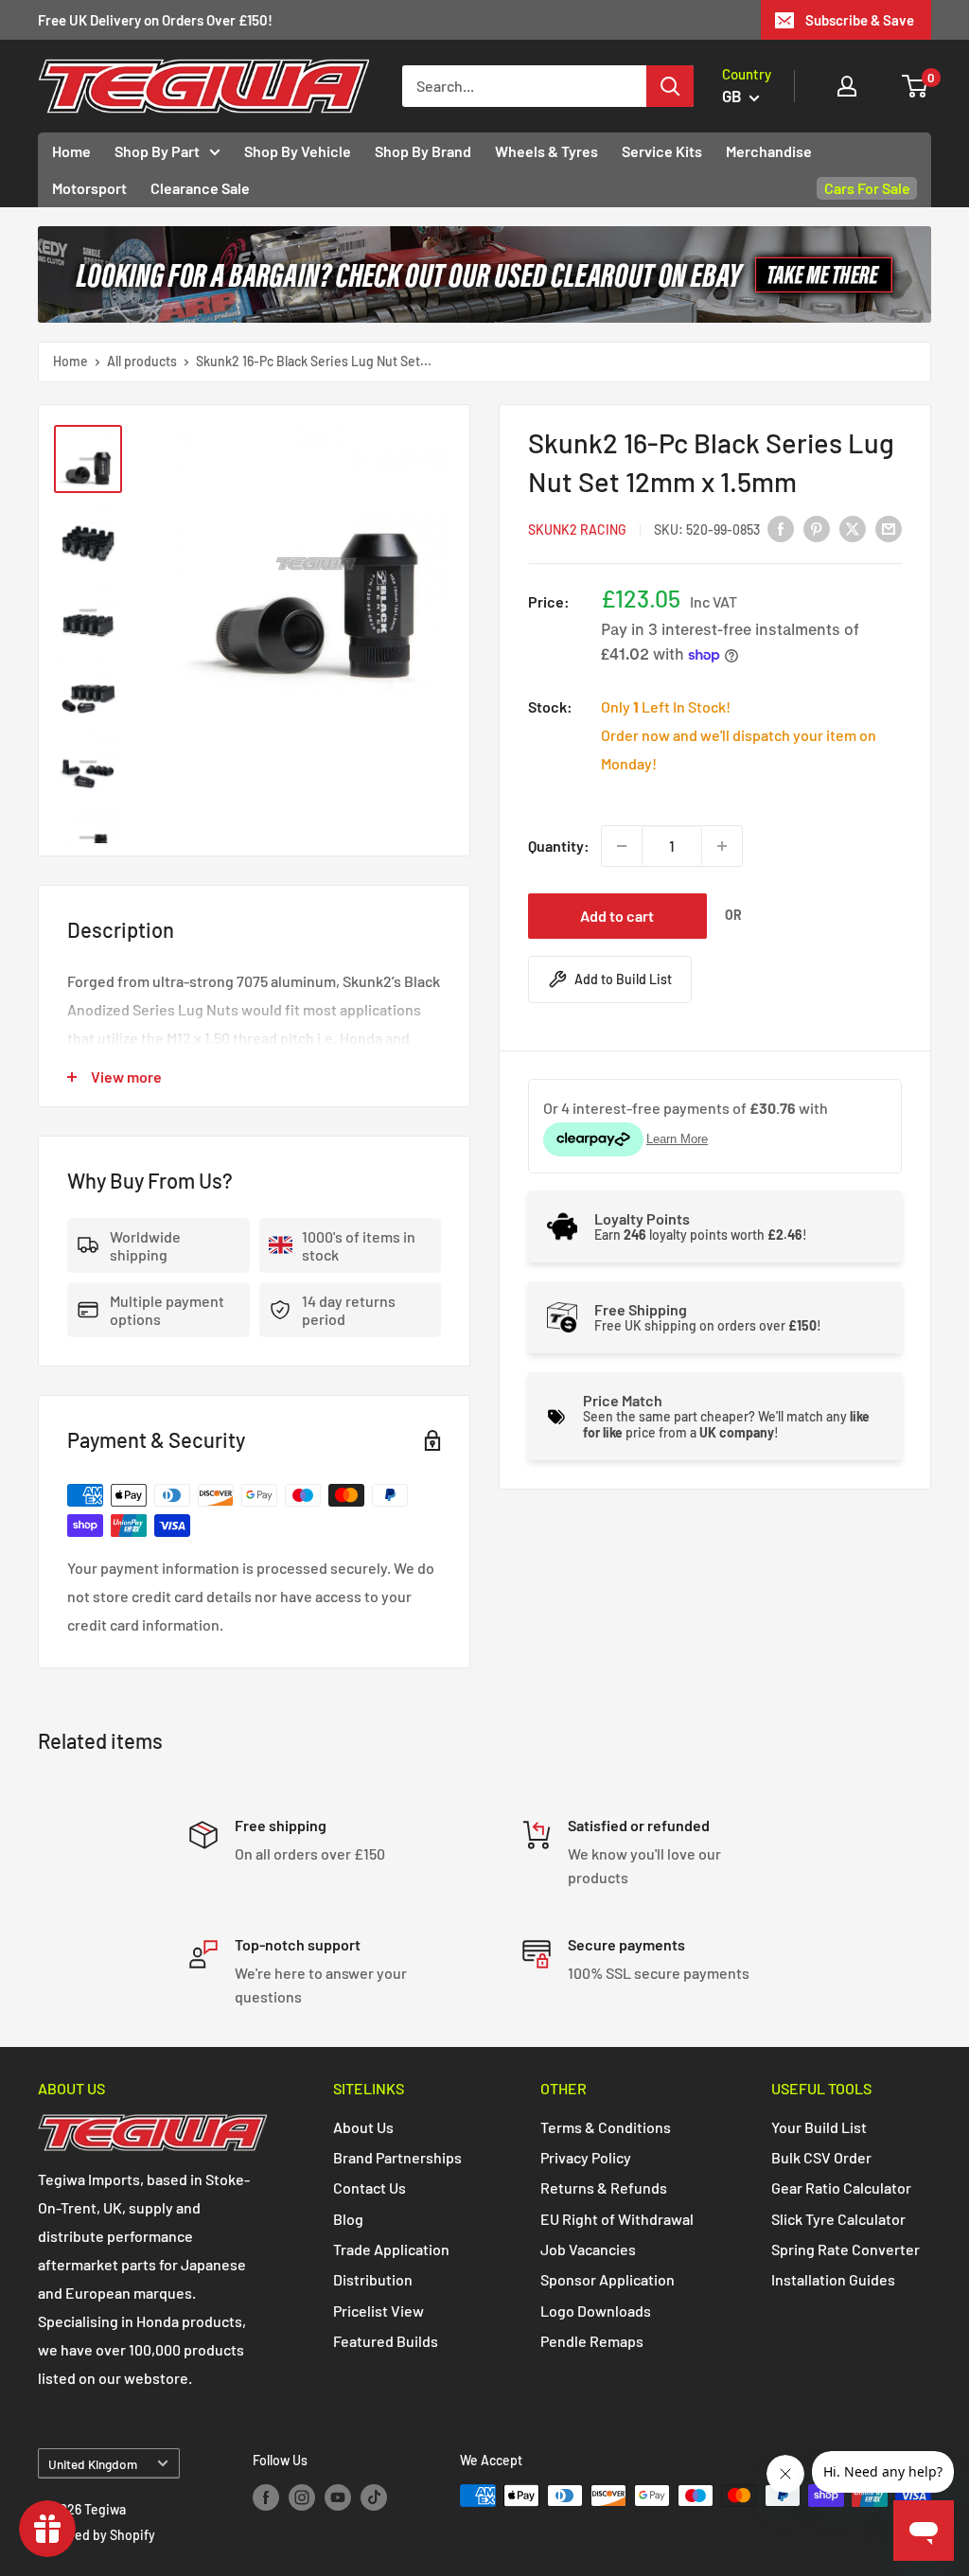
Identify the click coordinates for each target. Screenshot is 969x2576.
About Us (363, 2127)
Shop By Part (157, 151)
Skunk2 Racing (577, 529)
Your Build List (819, 2127)
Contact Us (370, 2188)
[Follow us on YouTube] (338, 2497)
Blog (348, 2219)
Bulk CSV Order (821, 2157)
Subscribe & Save (860, 20)
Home (71, 151)
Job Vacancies (588, 2249)
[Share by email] (889, 528)
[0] (916, 86)
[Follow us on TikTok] (374, 2497)
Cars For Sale (867, 188)
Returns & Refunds (604, 2188)
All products (142, 361)
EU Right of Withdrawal (617, 2219)
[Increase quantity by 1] (722, 846)
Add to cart (617, 916)
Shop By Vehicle (298, 151)
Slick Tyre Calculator (838, 2219)
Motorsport (89, 188)
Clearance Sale (200, 188)
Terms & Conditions (606, 2127)
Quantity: (559, 846)
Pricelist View (379, 2311)
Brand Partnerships (397, 2157)
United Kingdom (93, 2464)
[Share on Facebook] (781, 528)
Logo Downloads (596, 2311)
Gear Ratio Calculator (841, 2188)
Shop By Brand (423, 151)
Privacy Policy (586, 2157)
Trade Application (391, 2249)
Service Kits (662, 151)
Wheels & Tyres (546, 151)
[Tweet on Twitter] (853, 528)
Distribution (373, 2279)
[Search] (670, 86)
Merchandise (769, 151)
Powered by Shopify (97, 2535)
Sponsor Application (608, 2279)
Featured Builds (386, 2341)
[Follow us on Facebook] (266, 2497)
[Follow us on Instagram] (302, 2497)
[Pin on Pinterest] (817, 528)
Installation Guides (833, 2279)
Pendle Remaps (592, 2341)
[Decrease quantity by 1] (622, 846)
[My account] (847, 86)
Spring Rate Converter (846, 2249)
